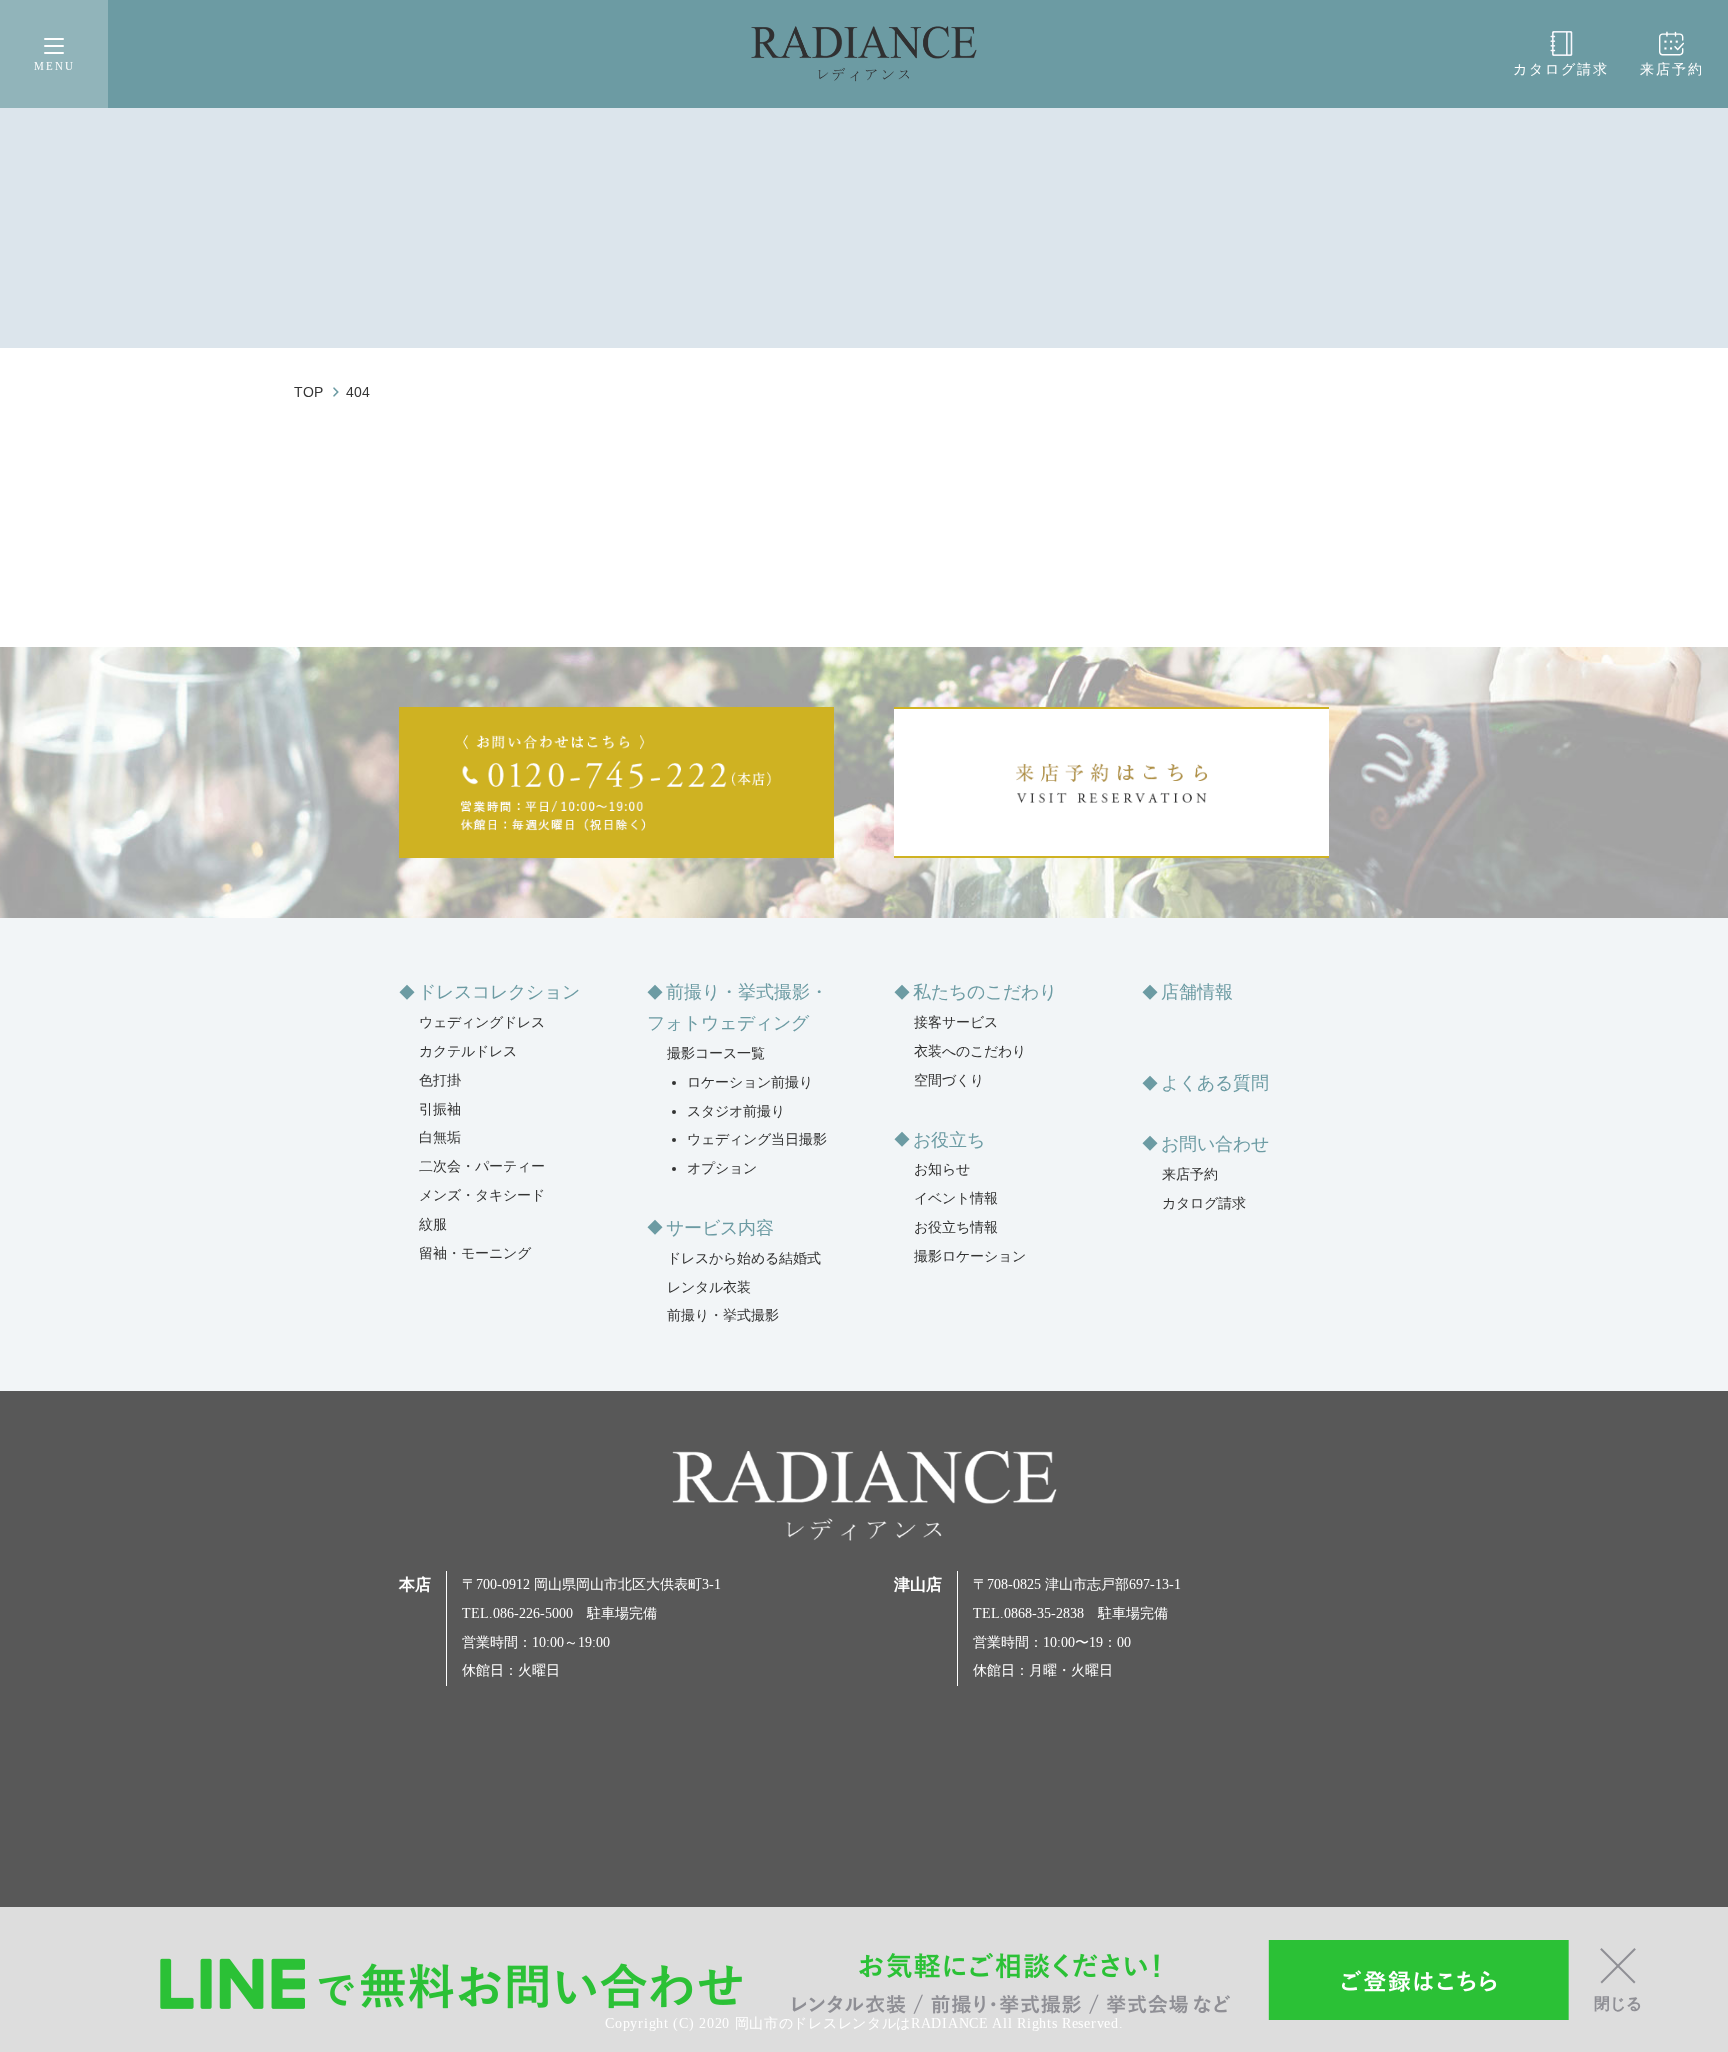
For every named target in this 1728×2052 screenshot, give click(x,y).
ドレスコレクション (499, 992)
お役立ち (949, 1140)
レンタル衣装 (709, 1287)
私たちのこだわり (985, 992)
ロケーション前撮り (750, 1082)
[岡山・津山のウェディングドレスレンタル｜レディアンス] (864, 53)
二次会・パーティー (482, 1166)
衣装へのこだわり (970, 1051)
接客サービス (956, 1022)
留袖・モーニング (475, 1253)
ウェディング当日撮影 (757, 1139)
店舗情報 (1197, 992)
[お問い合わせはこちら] (616, 782)
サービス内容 (720, 1228)
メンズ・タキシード (482, 1195)
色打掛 (440, 1080)
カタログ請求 (1561, 69)
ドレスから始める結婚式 (744, 1258)
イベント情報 (956, 1198)
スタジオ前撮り (736, 1111)
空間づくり (949, 1080)
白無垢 (440, 1137)
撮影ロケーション (970, 1256)
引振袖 (440, 1109)
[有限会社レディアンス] (864, 1496)
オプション (722, 1168)
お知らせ (942, 1169)
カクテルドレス (468, 1051)
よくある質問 (1215, 1083)
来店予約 (1672, 69)
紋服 (433, 1224)
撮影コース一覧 (716, 1053)
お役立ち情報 (956, 1227)
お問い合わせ (1215, 1144)
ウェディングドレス (482, 1022)
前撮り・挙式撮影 (723, 1315)
